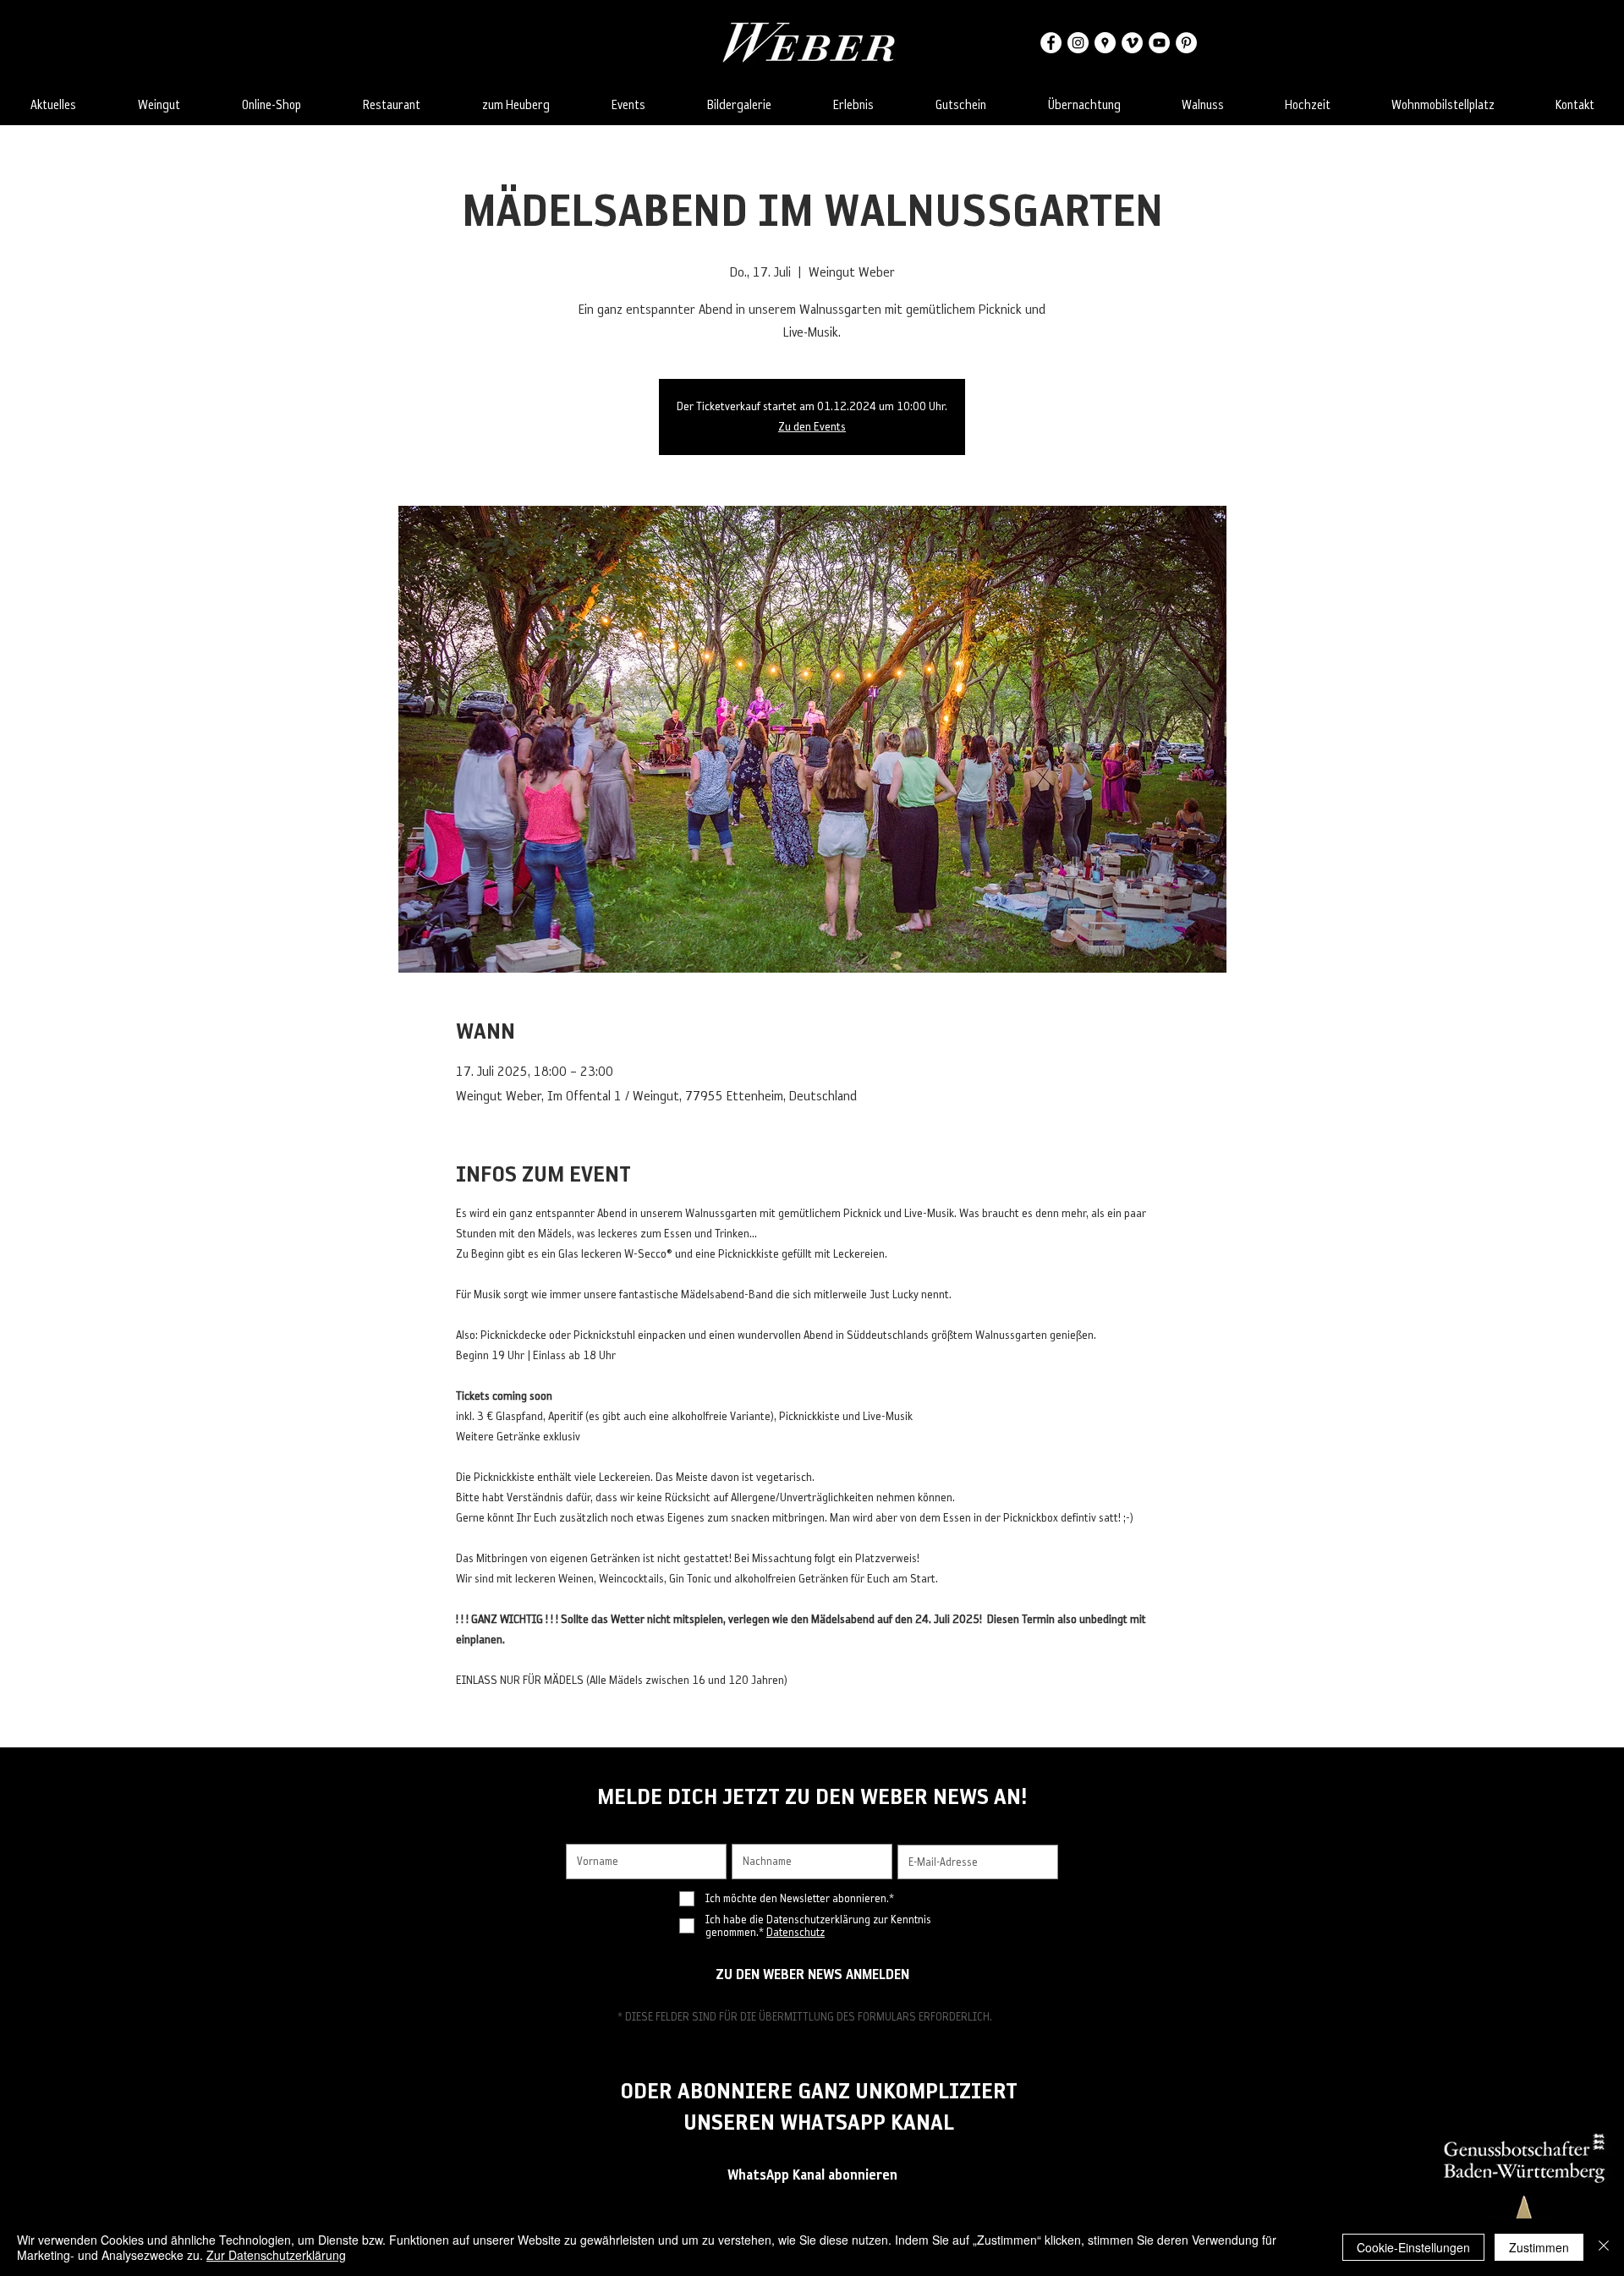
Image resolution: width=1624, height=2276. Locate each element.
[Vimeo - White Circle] (1132, 43)
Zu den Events (812, 427)
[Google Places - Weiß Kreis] (1105, 43)
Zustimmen (1539, 2247)
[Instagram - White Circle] (1078, 43)
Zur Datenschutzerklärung (276, 2255)
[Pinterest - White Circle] (1186, 43)
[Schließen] (1604, 2247)
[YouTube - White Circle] (1159, 43)
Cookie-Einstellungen (1413, 2247)
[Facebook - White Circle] (1051, 43)
